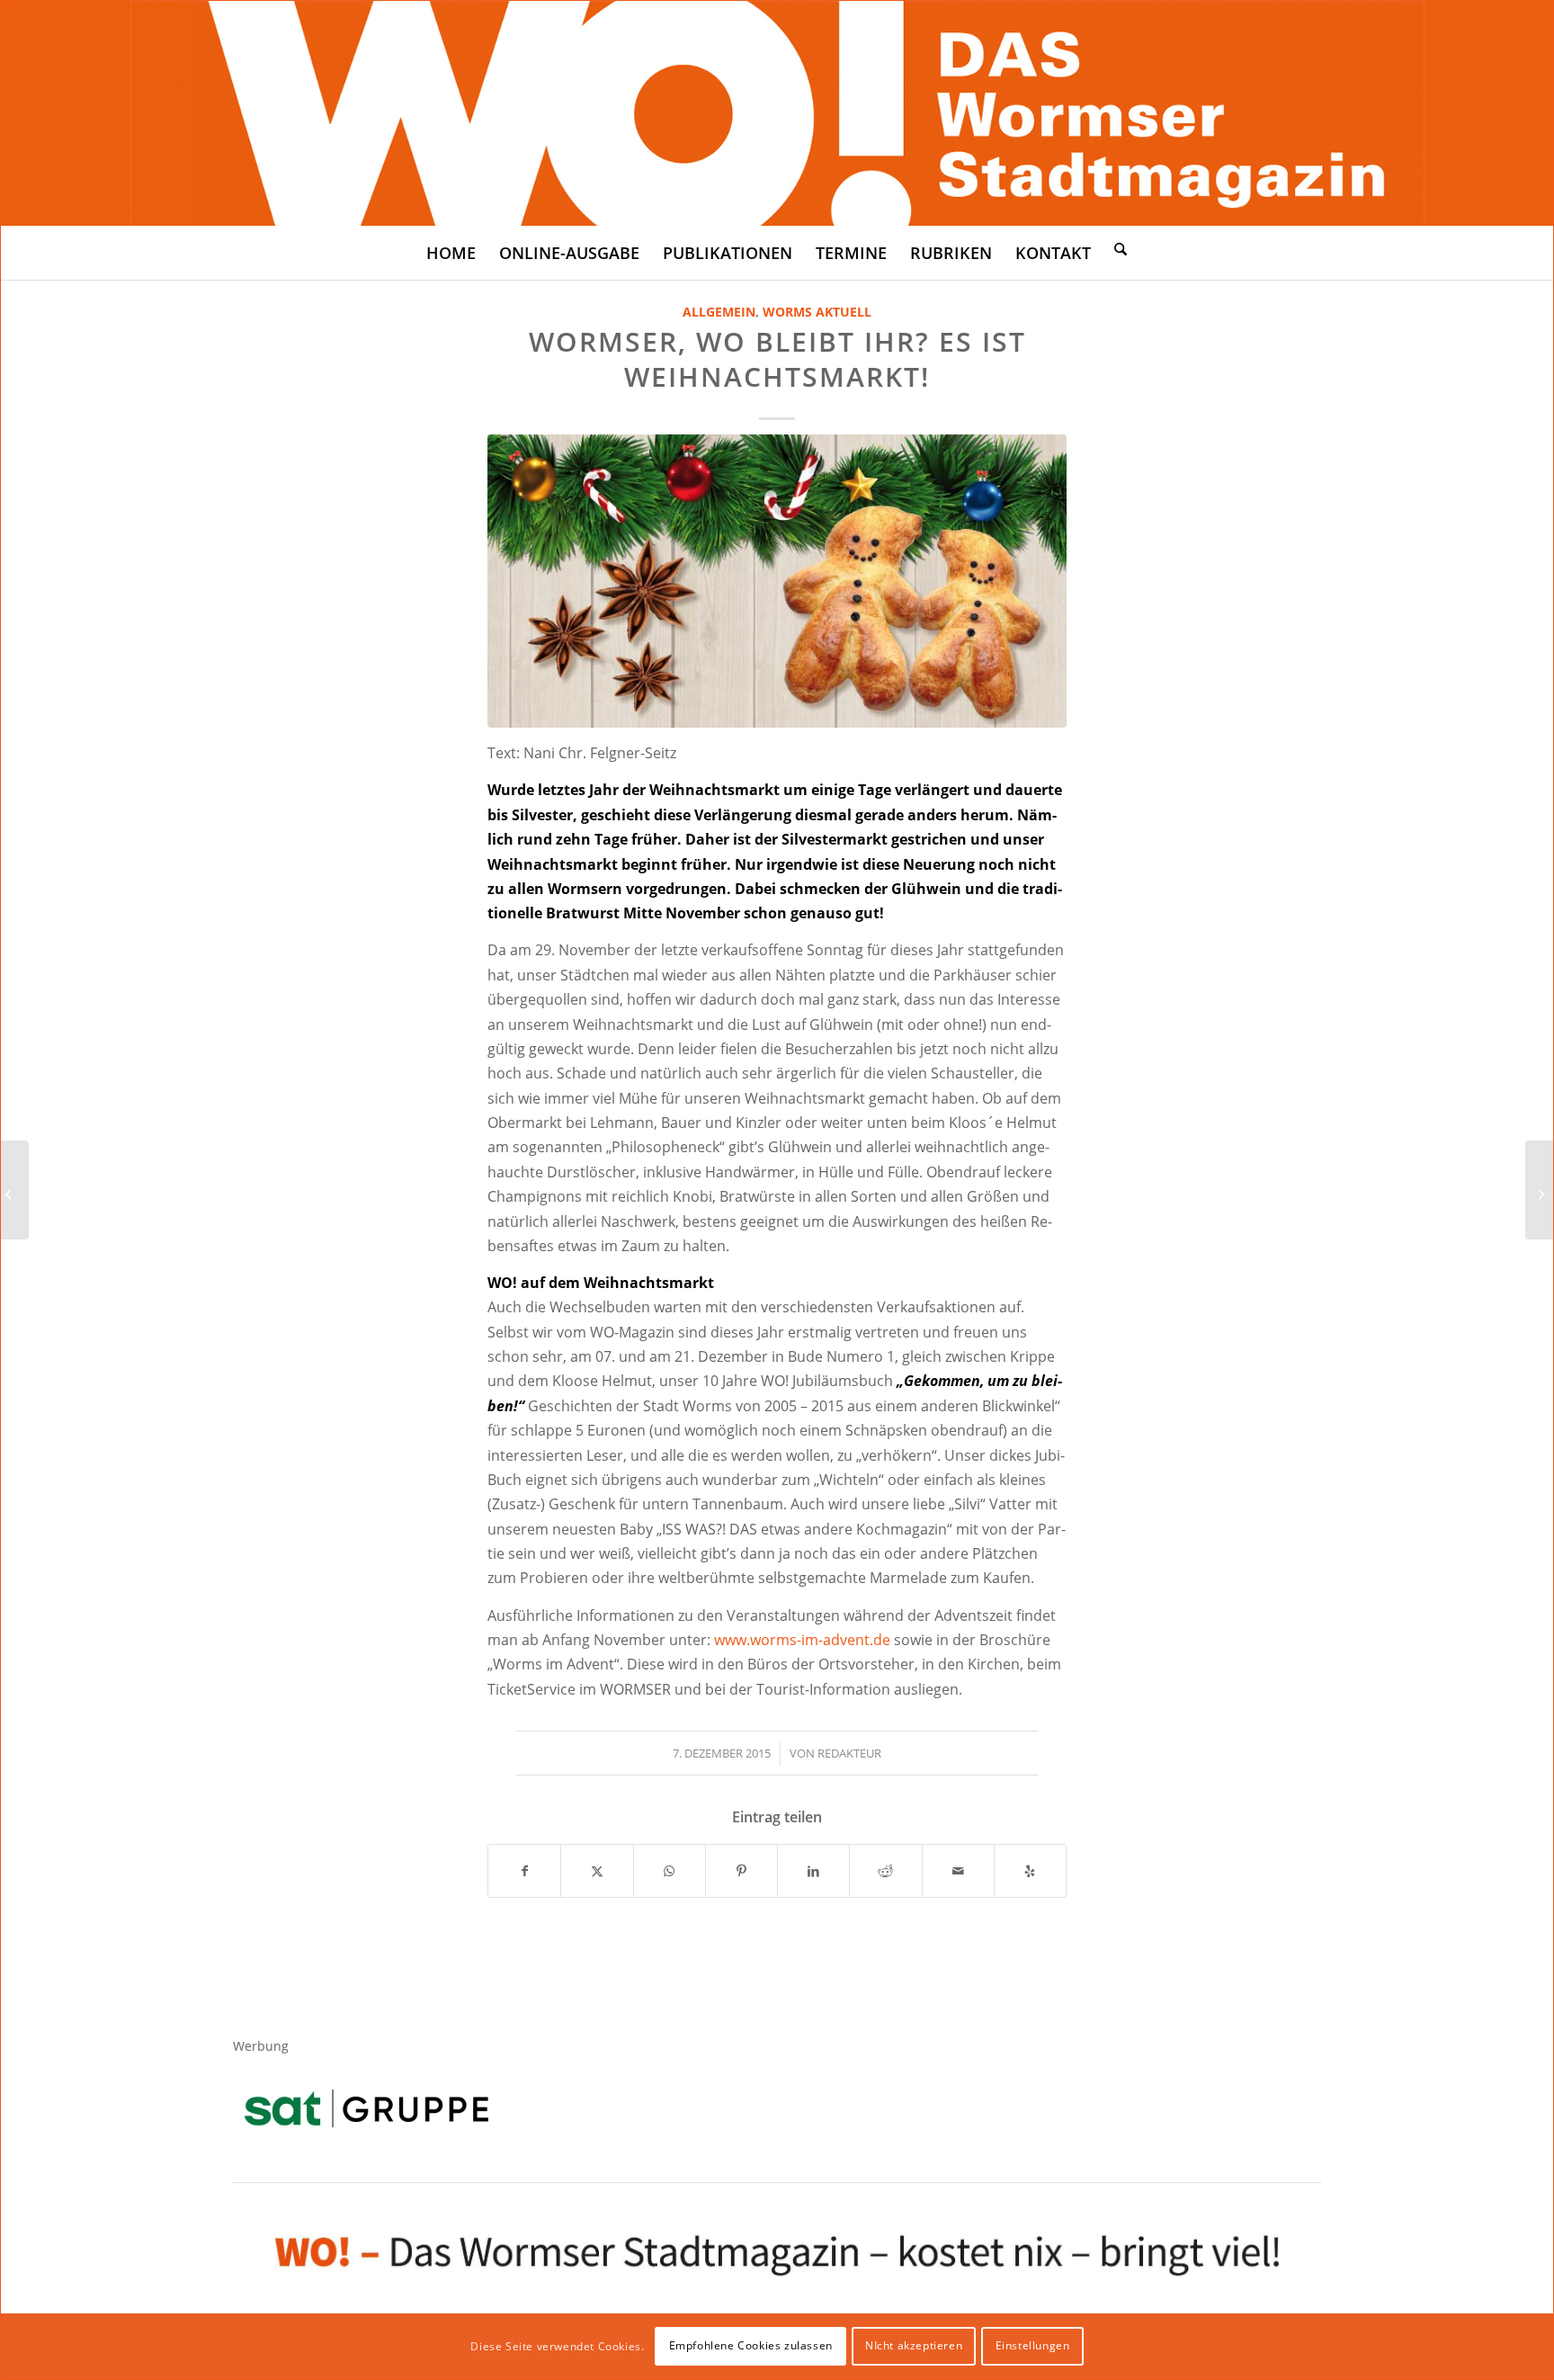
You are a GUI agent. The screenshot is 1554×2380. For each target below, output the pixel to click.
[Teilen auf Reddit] (885, 1871)
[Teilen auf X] (597, 1871)
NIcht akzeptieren (914, 2345)
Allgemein (719, 312)
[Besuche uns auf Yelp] (1030, 1871)
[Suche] (1121, 248)
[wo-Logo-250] (777, 113)
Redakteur (849, 1753)
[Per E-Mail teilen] (958, 1871)
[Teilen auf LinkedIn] (813, 1871)
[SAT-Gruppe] (366, 2108)
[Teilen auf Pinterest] (741, 1871)
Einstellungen (1033, 2345)
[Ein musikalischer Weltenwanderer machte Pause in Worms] (1539, 1190)
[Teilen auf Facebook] (524, 1871)
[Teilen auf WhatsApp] (670, 1871)
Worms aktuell (817, 312)
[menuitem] (451, 253)
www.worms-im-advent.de (802, 1640)
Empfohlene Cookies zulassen (751, 2345)
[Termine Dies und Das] (15, 1190)
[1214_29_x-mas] (777, 581)
